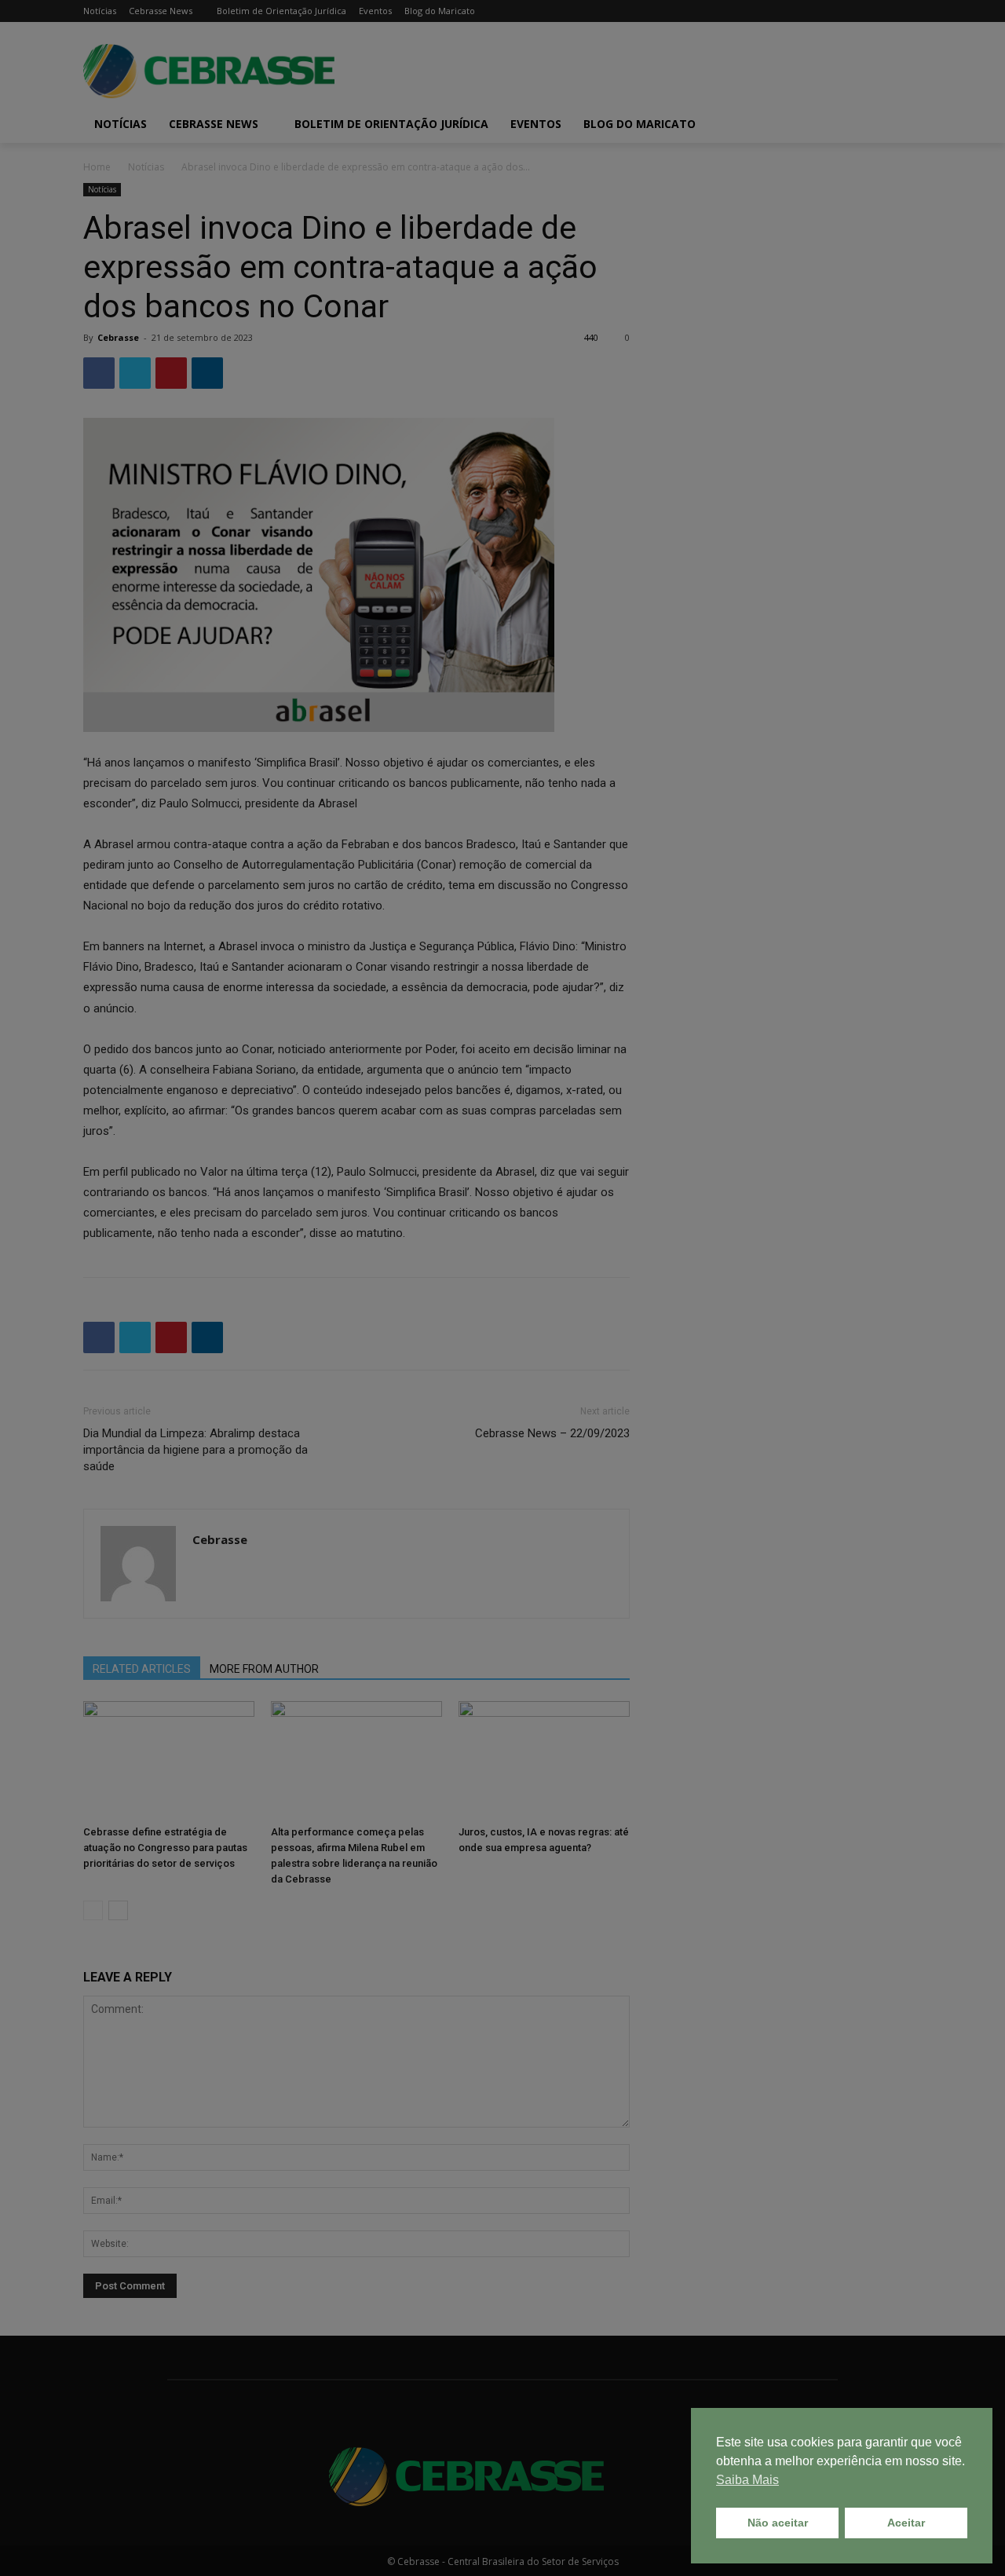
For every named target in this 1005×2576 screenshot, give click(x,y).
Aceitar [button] (906, 2523)
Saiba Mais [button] (747, 2480)
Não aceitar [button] (778, 2523)
